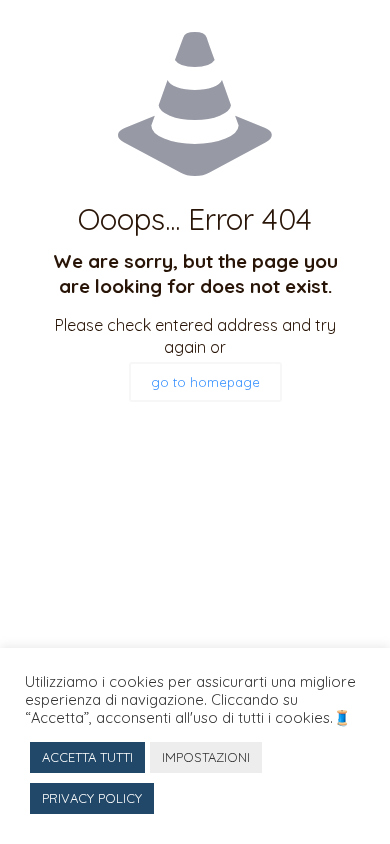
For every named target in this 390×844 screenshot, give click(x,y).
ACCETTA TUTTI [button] (87, 757)
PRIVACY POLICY (92, 798)
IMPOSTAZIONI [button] (206, 757)
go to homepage (205, 382)
